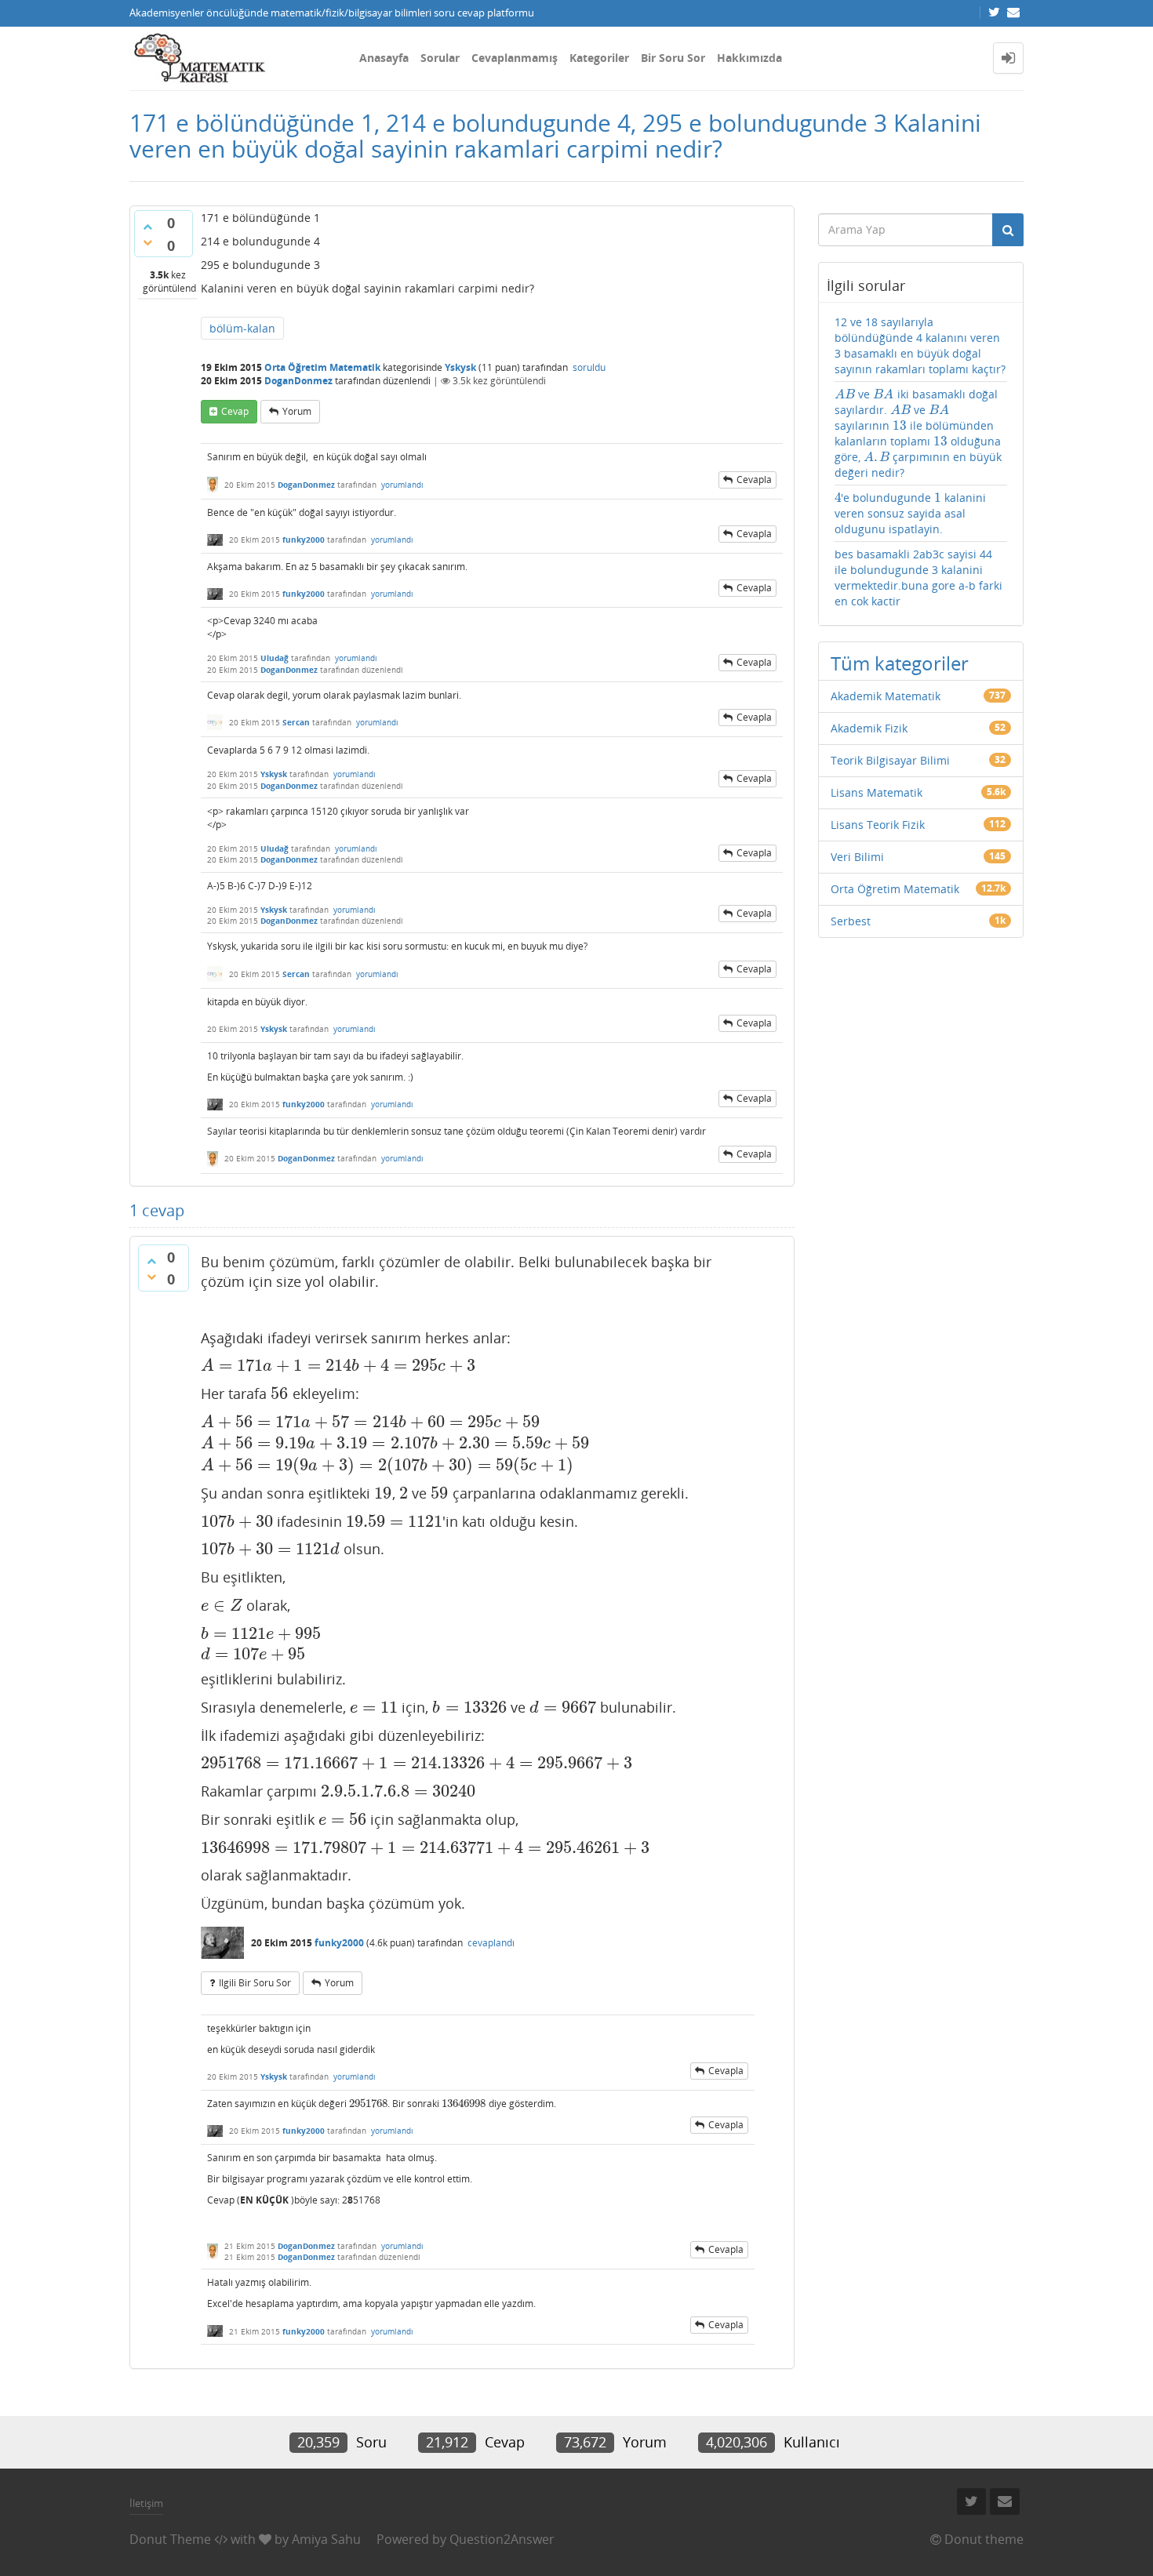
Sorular (440, 58)
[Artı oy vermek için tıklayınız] (147, 227)
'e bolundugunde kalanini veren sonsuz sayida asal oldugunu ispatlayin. (911, 513)
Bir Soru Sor (673, 58)
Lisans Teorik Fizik (878, 825)
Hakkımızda (749, 58)
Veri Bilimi (857, 857)
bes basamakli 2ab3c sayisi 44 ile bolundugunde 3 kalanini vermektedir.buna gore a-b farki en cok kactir (918, 578)
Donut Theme (170, 2539)
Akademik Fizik (869, 728)
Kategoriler (599, 58)
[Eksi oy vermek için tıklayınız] (147, 242)
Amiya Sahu (326, 2539)
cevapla (754, 480)
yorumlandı (402, 485)
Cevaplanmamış (515, 58)
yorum (297, 411)
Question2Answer (502, 2539)
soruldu (589, 367)
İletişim (146, 2503)
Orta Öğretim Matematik (322, 367)
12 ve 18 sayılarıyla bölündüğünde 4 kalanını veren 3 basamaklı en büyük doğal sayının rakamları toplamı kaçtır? (920, 345)
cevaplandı (491, 1943)
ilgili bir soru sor (255, 1983)
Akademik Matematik (886, 696)
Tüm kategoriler (900, 663)
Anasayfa (384, 58)
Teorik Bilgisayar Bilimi (890, 760)
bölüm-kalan (242, 328)
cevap (235, 411)
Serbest (851, 921)
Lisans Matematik (877, 792)
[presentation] (338, 1365)
